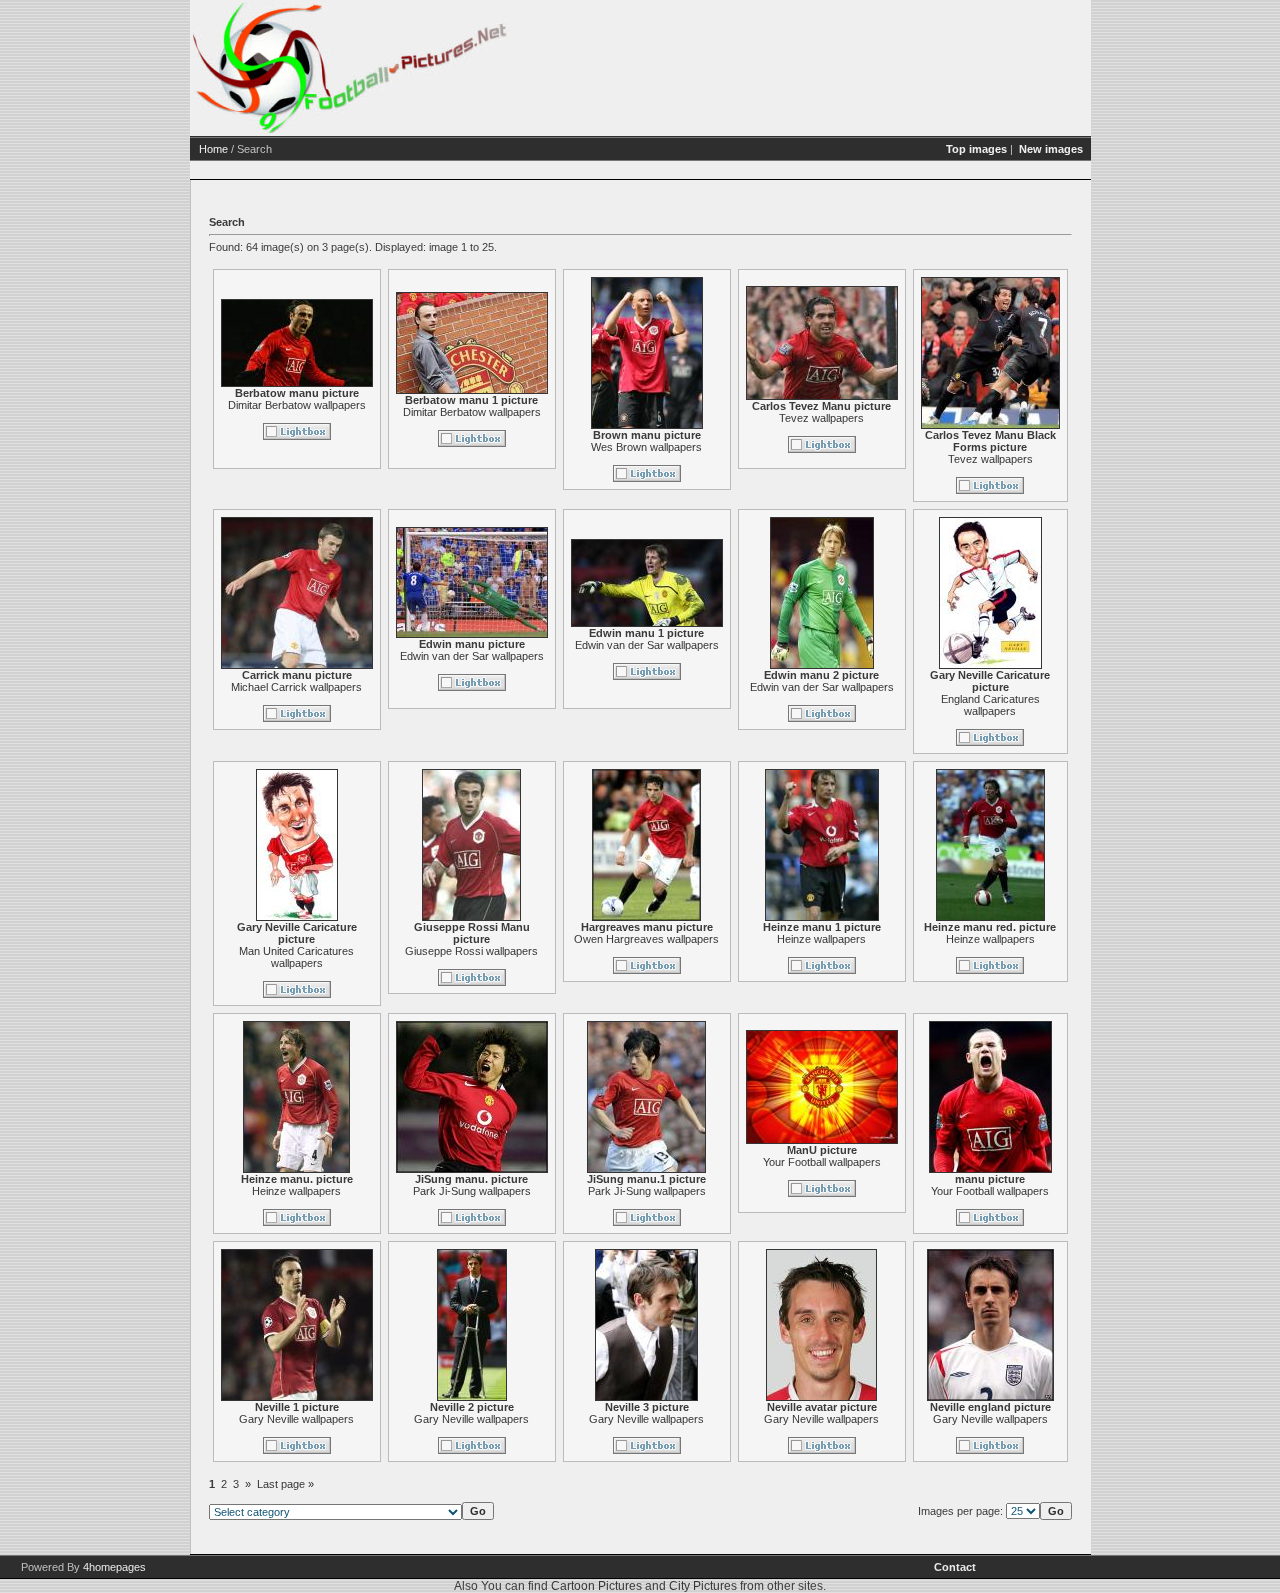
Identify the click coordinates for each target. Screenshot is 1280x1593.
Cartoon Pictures (596, 1586)
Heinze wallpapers (821, 939)
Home (213, 149)
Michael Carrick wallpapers (296, 687)
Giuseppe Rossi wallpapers (471, 951)
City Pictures (703, 1586)
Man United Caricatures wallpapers (296, 957)
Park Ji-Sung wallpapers (472, 1191)
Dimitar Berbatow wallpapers (297, 405)
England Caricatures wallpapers (990, 705)
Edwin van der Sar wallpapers (472, 656)
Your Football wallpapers (822, 1162)
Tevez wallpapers (821, 418)
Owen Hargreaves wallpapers (646, 939)
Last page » (285, 1484)
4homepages (114, 1567)
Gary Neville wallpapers (296, 1419)
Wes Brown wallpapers (646, 447)
